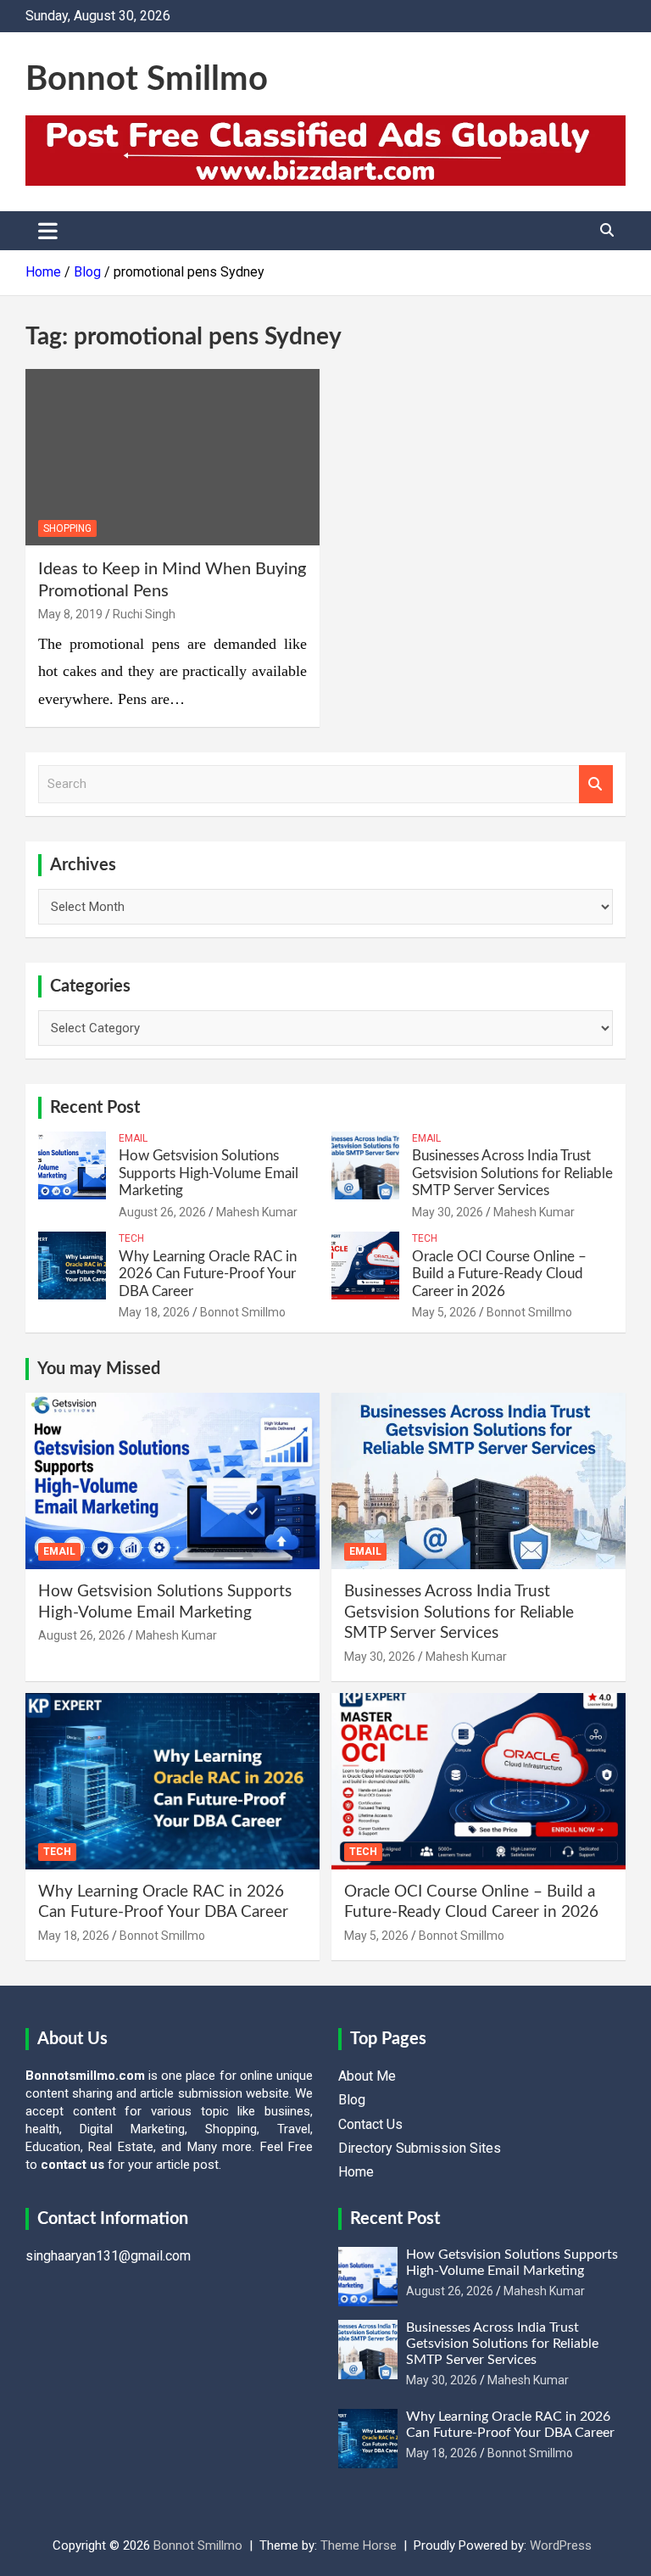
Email (133, 1138)
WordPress (561, 2545)
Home (356, 2172)
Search (596, 784)
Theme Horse (359, 2545)
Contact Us (370, 2124)
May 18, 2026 (154, 1312)
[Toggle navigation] (48, 231)
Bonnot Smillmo (147, 80)
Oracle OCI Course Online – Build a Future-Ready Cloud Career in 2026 (499, 1274)
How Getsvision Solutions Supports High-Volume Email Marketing (209, 1173)
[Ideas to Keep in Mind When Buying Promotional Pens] (172, 458)
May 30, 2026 (448, 1212)
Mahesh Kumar (257, 1212)
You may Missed (99, 1369)
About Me (367, 2076)
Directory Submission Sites (420, 2148)
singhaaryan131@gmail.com (108, 2256)
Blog (352, 2100)
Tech (131, 1238)
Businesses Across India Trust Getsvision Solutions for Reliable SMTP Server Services (512, 1173)
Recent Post (95, 1108)
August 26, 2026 (162, 1212)
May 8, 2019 (70, 614)
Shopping (67, 528)
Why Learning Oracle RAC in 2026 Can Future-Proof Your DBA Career (208, 1274)
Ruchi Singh (144, 614)
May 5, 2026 (444, 1312)
